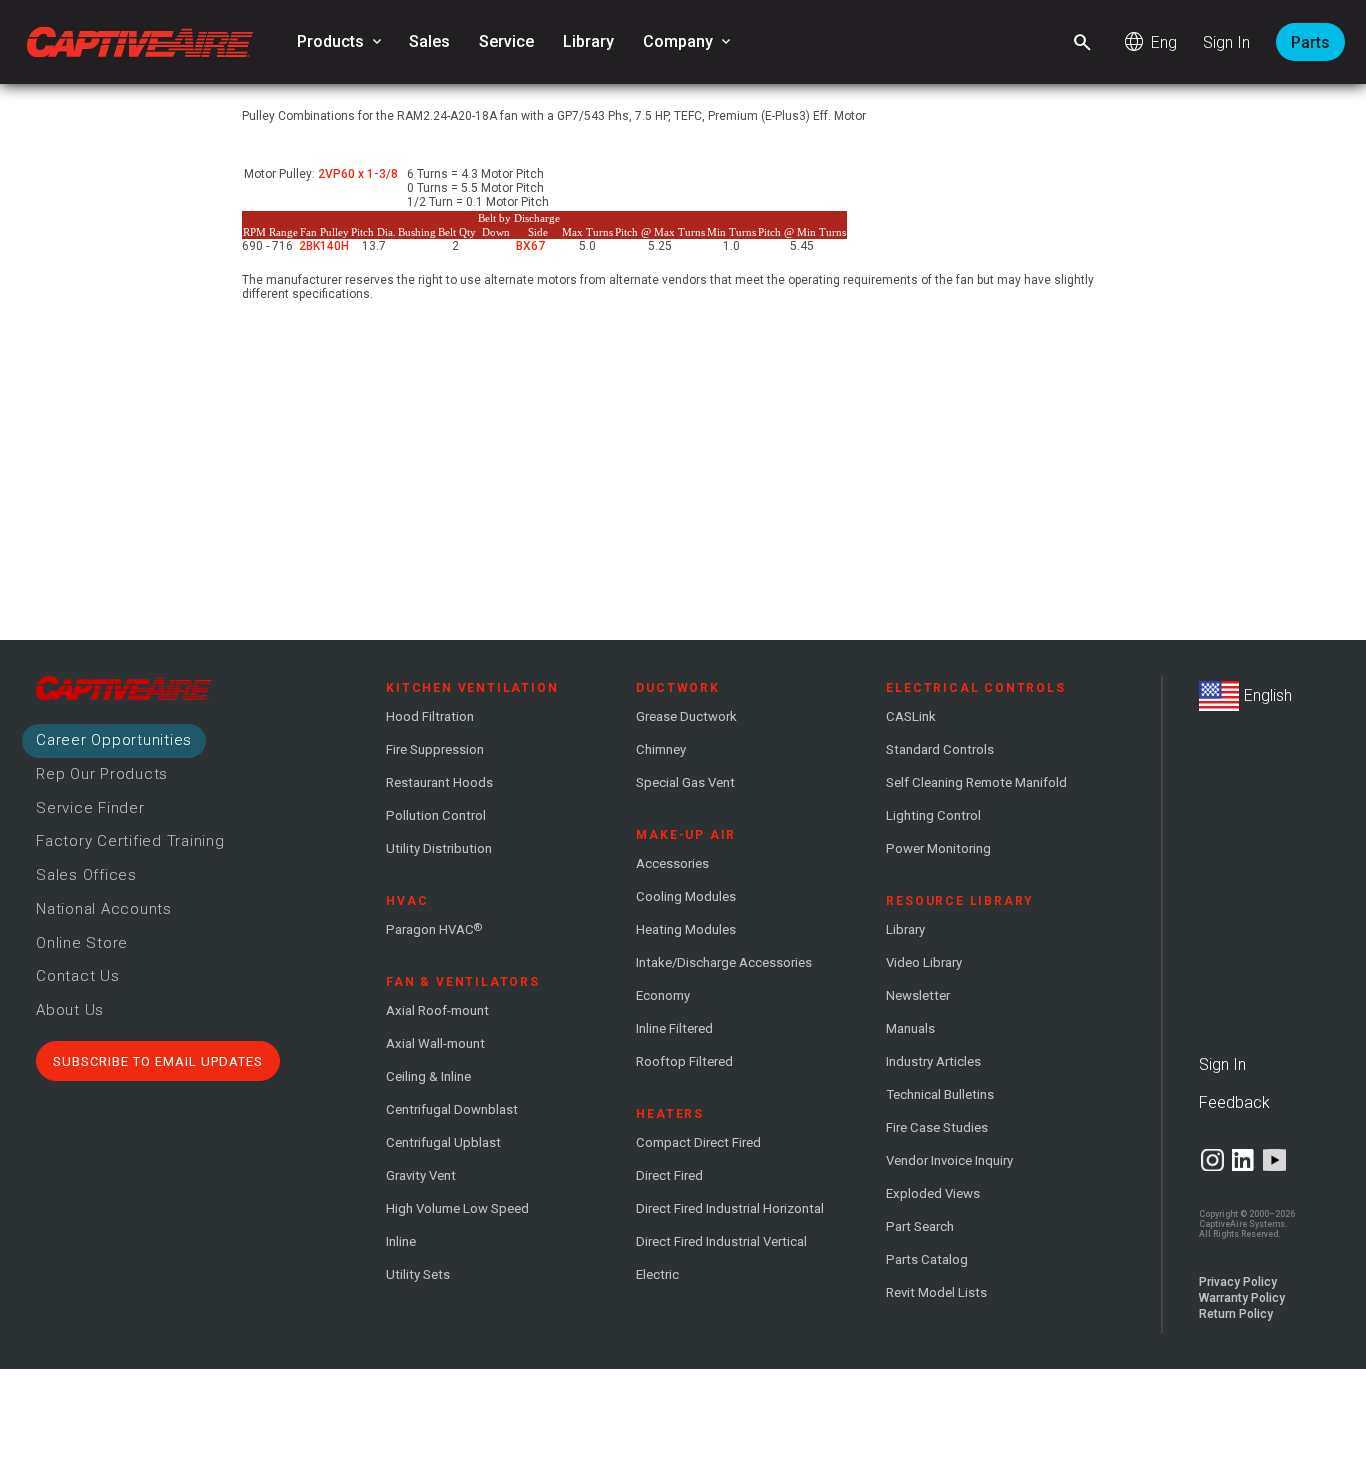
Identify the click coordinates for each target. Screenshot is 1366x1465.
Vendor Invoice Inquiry (949, 1160)
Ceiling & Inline (428, 1076)
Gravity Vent (421, 1175)
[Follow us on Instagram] (1212, 1160)
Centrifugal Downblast (452, 1109)
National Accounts (104, 909)
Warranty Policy (1242, 1298)
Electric (657, 1274)
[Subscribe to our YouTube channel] (1274, 1160)
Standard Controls (940, 749)
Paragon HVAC (434, 929)
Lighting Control (933, 815)
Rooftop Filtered (684, 1061)
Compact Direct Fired (698, 1142)
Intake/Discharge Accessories (724, 962)
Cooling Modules (686, 896)
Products (341, 42)
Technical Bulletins (940, 1094)
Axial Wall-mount (435, 1043)
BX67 (532, 246)
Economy (663, 995)
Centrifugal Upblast (443, 1142)
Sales (429, 41)
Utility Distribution (439, 848)
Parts (1310, 42)
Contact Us (78, 976)
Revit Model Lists (936, 1292)
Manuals (910, 1028)
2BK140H (324, 246)
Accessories (672, 863)
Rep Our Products (102, 774)
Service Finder (90, 808)
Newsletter (918, 995)
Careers (114, 740)
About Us (70, 1010)
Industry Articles (933, 1061)
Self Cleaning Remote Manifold (976, 782)
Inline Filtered (674, 1028)
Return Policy (1236, 1314)
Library (588, 41)
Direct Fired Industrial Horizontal (730, 1208)
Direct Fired (669, 1175)
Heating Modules (686, 929)
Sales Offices (86, 875)
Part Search (920, 1226)
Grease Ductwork (686, 716)
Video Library (924, 962)
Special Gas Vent (685, 782)
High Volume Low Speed (457, 1208)
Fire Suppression (435, 749)
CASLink (911, 716)
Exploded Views (933, 1193)
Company (688, 42)
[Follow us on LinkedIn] (1243, 1160)
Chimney (661, 749)
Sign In (1226, 42)
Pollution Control (436, 815)
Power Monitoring (938, 848)
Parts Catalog (927, 1259)
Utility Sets (418, 1274)
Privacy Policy (1238, 1282)
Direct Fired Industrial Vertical (721, 1241)
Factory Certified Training (130, 841)
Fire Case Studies (937, 1127)
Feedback (1234, 1102)
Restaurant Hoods (439, 782)
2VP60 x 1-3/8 (358, 174)
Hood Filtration (430, 716)
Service (506, 41)
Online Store (82, 943)
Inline (401, 1241)
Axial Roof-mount (437, 1010)
